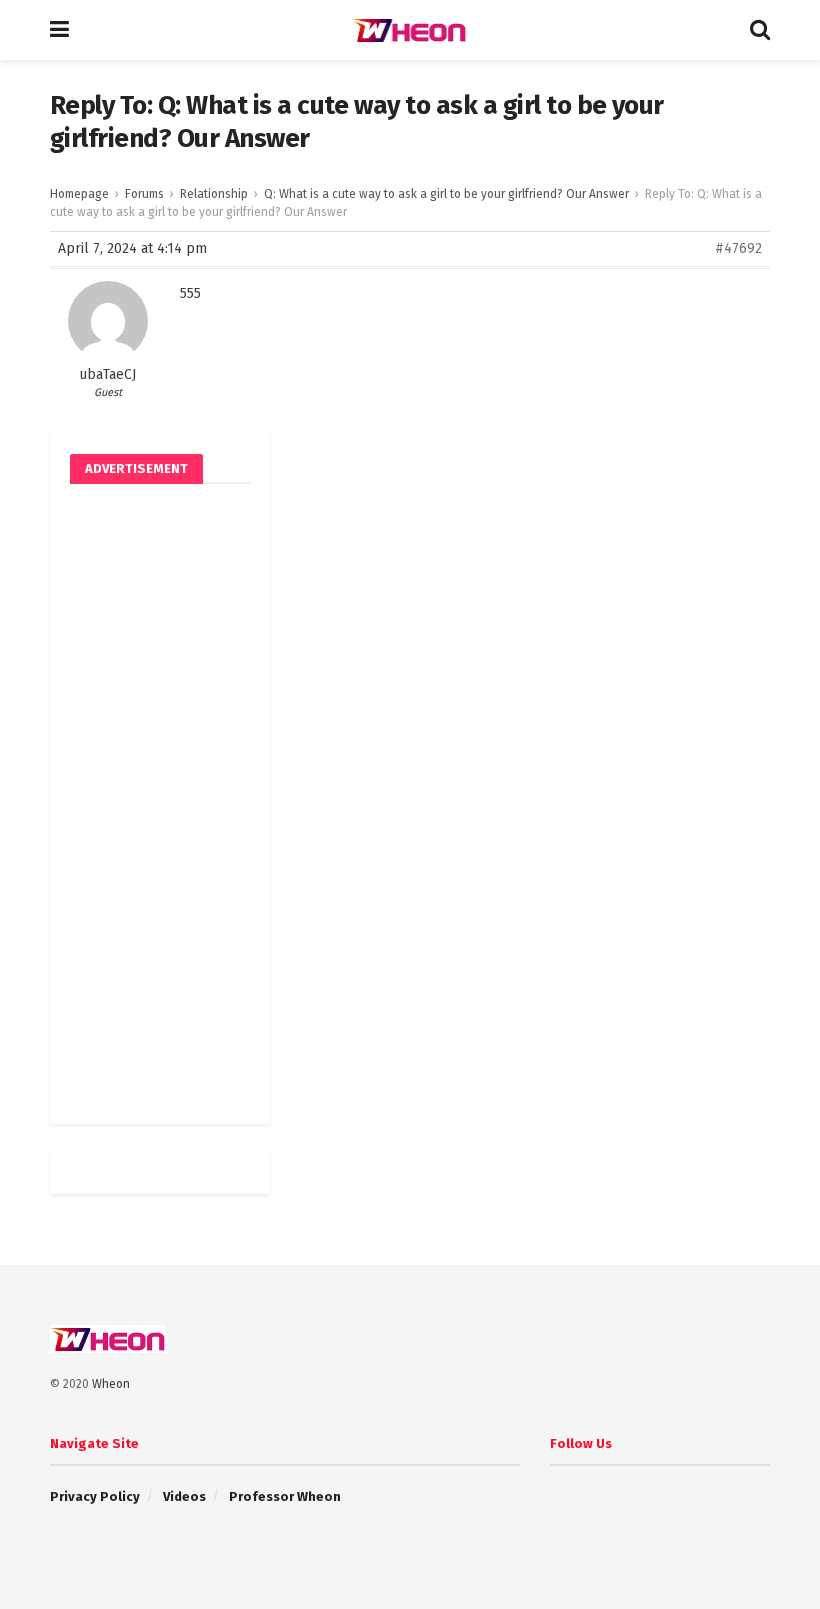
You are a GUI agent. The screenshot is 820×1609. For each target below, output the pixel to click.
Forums (144, 194)
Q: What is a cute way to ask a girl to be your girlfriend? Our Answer (446, 194)
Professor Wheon (285, 1496)
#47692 (738, 248)
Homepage (79, 194)
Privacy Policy (95, 1496)
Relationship (214, 194)
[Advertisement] (160, 804)
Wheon (111, 1384)
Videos (184, 1496)
